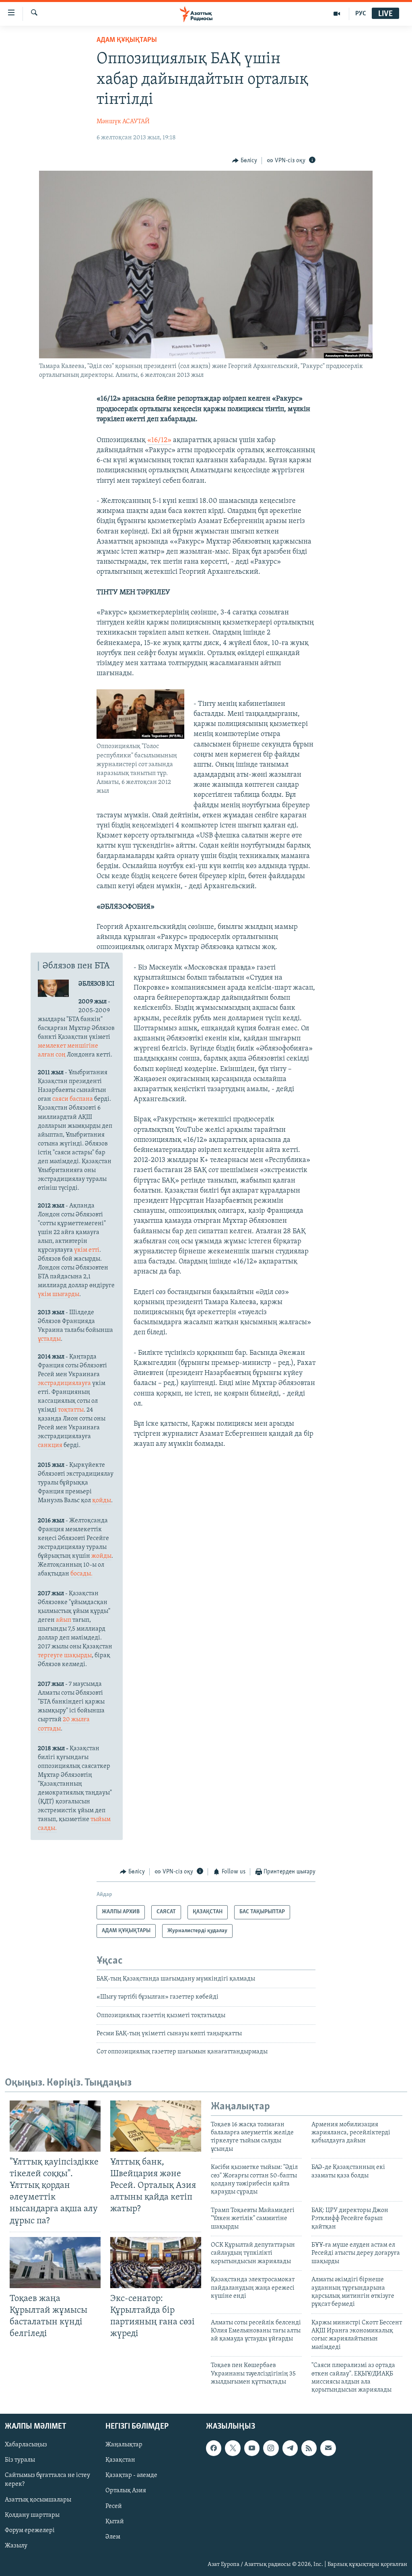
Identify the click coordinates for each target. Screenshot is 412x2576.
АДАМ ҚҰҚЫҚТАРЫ (127, 40)
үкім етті (87, 1250)
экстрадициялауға (65, 1383)
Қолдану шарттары (32, 2515)
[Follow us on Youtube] (252, 2448)
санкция (50, 1445)
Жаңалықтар (124, 2445)
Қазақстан (120, 2460)
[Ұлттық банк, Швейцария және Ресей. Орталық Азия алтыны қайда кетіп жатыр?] (156, 2126)
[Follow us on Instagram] (271, 2448)
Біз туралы (20, 2460)
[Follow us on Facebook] (214, 2448)
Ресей (114, 2506)
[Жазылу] (328, 2448)
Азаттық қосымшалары (38, 2500)
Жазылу (16, 2545)
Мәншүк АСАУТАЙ (123, 122)
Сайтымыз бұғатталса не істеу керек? (47, 2480)
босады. (81, 1574)
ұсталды (49, 1339)
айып (64, 1620)
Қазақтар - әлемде (131, 2475)
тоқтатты (71, 1410)
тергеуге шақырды (65, 1656)
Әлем (113, 2537)
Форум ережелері (30, 2530)
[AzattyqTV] (337, 14)
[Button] (245, 161)
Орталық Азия (126, 2491)
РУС (361, 14)
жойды (101, 1556)
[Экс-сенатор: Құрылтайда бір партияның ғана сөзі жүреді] (156, 2263)
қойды (102, 1501)
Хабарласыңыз (26, 2445)
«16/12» (159, 440)
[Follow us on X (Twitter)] (233, 2448)
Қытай (115, 2521)
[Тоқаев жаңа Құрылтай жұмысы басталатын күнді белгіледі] (55, 2263)
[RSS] (309, 2448)
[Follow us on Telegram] (290, 2448)
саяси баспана (73, 1099)
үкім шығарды (59, 1294)
